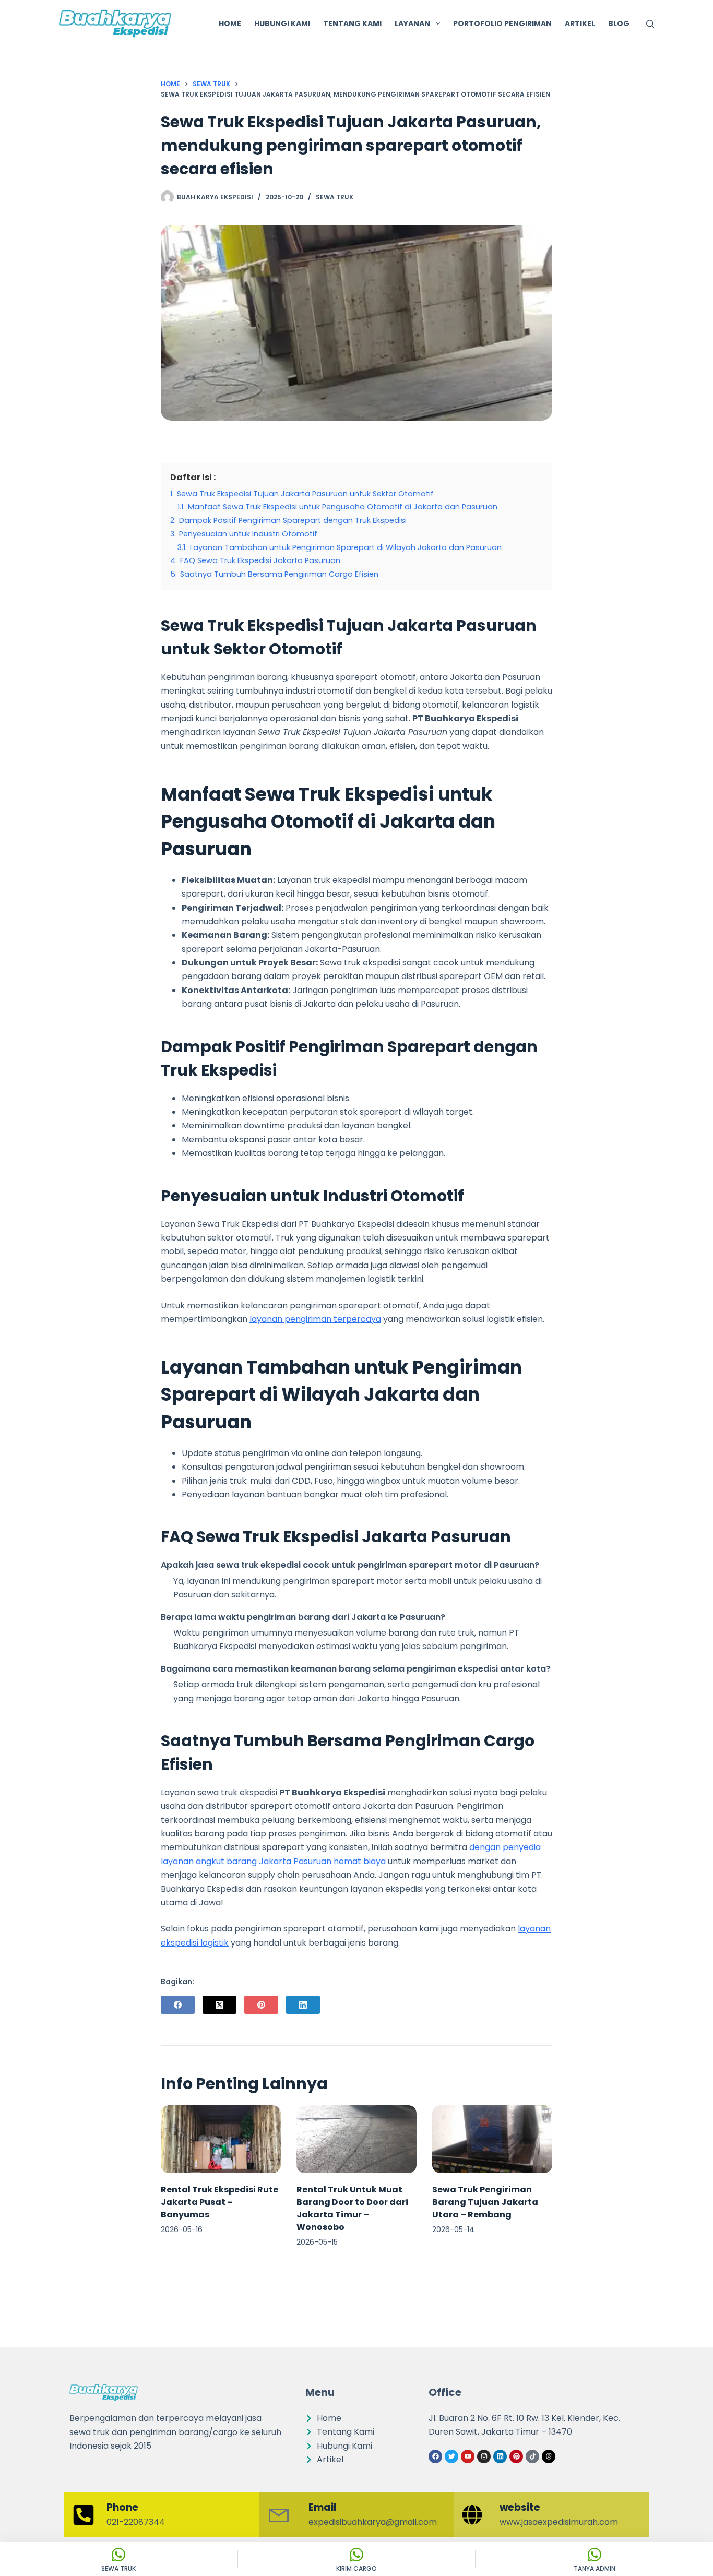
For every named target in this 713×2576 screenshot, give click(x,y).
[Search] (650, 24)
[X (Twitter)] (219, 2005)
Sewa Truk (335, 197)
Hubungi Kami (282, 23)
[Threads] (549, 2456)
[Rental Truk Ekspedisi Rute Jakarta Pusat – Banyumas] (221, 2139)
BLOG (619, 23)
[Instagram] (484, 2456)
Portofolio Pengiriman (502, 23)
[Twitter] (451, 2456)
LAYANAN (412, 23)
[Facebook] (178, 2005)
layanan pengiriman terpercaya (315, 1319)
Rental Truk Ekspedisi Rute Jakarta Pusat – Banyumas (219, 2202)
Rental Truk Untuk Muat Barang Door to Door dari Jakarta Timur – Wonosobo (352, 2208)
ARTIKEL (580, 23)
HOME (230, 23)
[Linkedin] (500, 2456)
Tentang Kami (352, 23)
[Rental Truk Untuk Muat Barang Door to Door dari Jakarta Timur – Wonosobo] (356, 2139)
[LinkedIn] (303, 2005)
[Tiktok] (532, 2456)
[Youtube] (468, 2456)
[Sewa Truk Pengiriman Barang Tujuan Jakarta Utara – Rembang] (492, 2139)
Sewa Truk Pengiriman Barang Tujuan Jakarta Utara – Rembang (485, 2202)
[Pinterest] (261, 2005)
